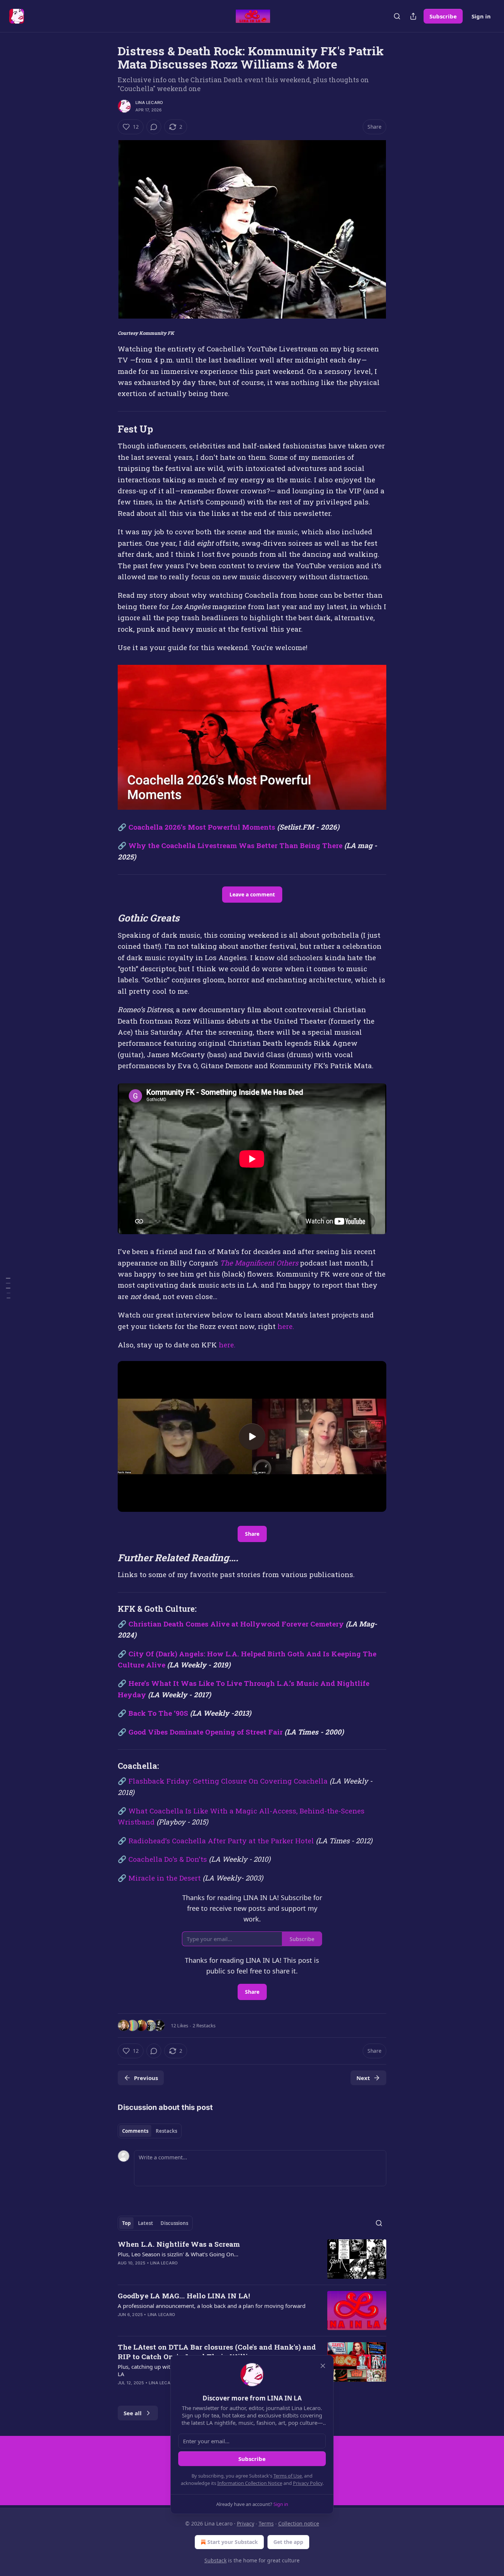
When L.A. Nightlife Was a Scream (179, 2244)
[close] (323, 2366)
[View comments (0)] (154, 127)
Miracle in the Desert (165, 1878)
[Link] (107, 429)
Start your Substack (233, 2542)
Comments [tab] (135, 2131)
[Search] (397, 16)
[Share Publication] (413, 16)
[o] (252, 1437)
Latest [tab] (146, 2223)
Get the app (288, 2542)
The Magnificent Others (259, 1263)
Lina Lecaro (149, 103)
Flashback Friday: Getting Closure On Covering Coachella (228, 1781)
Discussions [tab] (174, 2223)
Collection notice (299, 2523)
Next (363, 2078)
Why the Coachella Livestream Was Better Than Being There (235, 845)
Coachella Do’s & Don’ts (169, 1859)
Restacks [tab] (166, 2131)
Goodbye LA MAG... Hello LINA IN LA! (184, 2296)
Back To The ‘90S (158, 1713)
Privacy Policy (308, 2483)
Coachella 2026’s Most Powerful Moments (202, 827)
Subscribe (443, 16)
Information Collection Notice (250, 2483)
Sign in (481, 16)
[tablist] (150, 2131)
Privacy (246, 2523)
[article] (252, 2259)
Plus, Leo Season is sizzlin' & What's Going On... (178, 2254)
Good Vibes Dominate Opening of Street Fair (206, 1732)
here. (286, 1326)
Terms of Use (288, 2476)
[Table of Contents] (8, 1288)
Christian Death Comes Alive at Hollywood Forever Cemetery (236, 1624)
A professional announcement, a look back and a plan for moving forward (212, 2306)
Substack (215, 2560)
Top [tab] (126, 2223)
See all (133, 2413)
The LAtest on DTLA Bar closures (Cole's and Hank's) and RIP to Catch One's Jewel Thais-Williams (217, 2352)
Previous (146, 2078)
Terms (266, 2523)
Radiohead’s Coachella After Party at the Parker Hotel (222, 1841)
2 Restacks (204, 2025)
